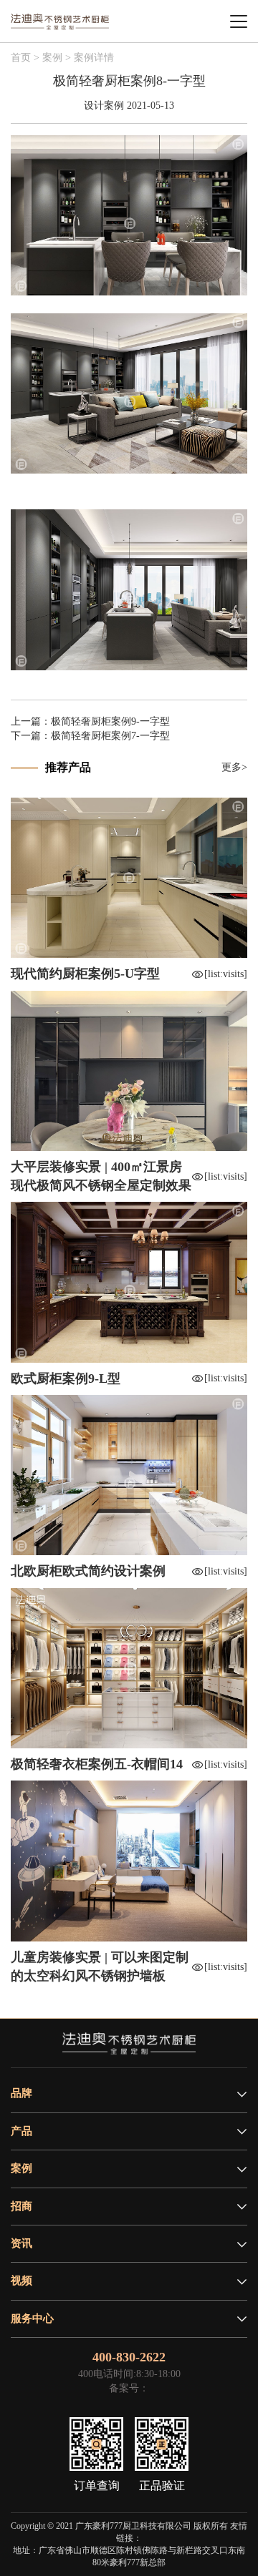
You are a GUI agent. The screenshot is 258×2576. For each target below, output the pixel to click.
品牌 (21, 2093)
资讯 (21, 2243)
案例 (21, 2168)
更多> (234, 767)
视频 (21, 2281)
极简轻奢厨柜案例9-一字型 (110, 721)
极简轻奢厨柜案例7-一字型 (110, 736)
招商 (21, 2206)
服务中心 (32, 2318)
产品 (21, 2131)
